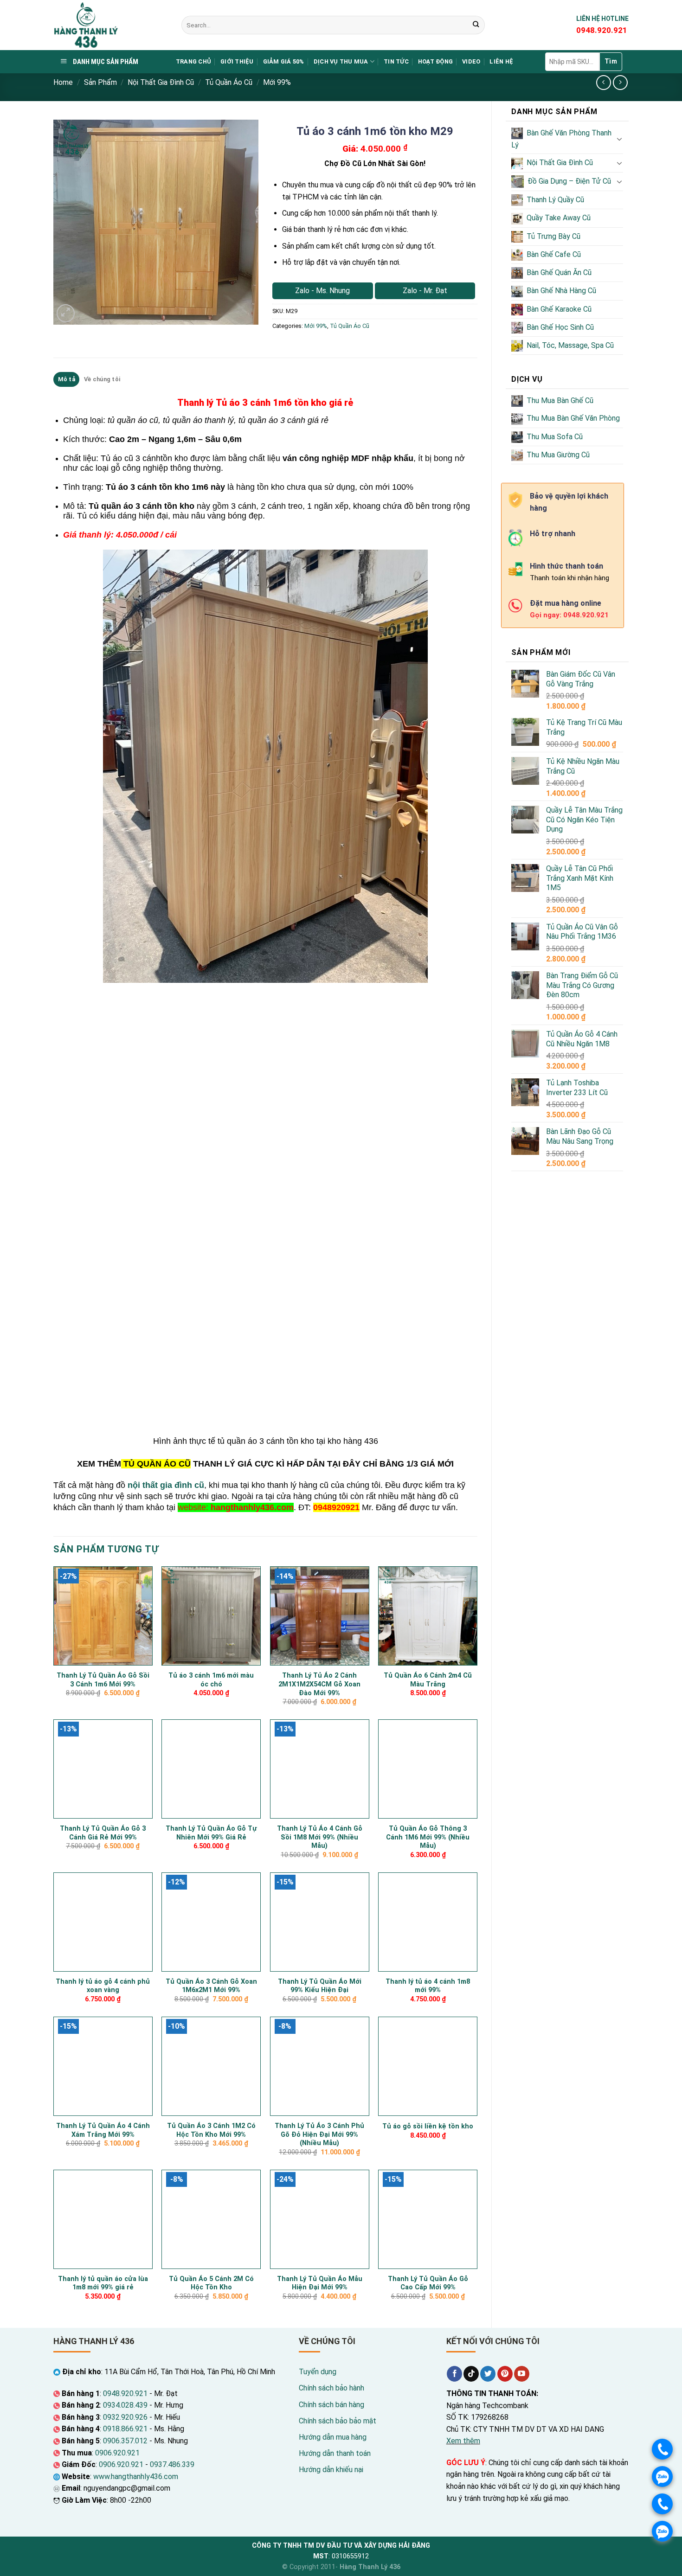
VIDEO (471, 61)
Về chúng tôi (102, 379)
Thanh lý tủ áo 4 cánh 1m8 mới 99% (428, 1986)
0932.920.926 (125, 2417)
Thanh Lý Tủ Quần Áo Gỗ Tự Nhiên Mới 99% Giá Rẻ (211, 1833)
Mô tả (67, 379)
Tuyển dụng (318, 2372)
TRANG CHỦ (193, 61)
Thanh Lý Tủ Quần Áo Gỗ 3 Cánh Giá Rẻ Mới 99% (103, 1833)
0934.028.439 (125, 2405)
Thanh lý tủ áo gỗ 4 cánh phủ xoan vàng (103, 1986)
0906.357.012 (125, 2441)
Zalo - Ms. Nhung (322, 291)
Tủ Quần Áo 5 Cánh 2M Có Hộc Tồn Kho (211, 2283)
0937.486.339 (172, 2464)
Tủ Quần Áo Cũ (229, 82)
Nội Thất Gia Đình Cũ (161, 82)
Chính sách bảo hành (331, 2388)
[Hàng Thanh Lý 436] (110, 25)
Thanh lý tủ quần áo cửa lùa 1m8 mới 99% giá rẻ (103, 2283)
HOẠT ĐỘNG (435, 61)
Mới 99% (277, 82)
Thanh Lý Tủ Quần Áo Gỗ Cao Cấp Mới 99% (428, 2283)
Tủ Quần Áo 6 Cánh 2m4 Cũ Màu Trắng (428, 1680)
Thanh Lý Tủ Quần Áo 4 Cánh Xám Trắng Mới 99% (103, 2130)
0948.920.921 (125, 2393)
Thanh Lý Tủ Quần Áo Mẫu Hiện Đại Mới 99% (320, 2283)
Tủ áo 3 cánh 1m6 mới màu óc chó (211, 1680)
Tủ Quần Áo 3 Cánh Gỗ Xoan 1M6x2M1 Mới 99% (211, 1986)
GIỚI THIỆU (237, 61)
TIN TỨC (396, 61)
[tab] (66, 379)
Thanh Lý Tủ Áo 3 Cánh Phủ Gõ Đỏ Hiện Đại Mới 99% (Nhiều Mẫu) (319, 2134)
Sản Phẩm (100, 82)
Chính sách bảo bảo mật (338, 2421)
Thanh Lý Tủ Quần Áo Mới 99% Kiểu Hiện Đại (320, 1986)
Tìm (611, 61)
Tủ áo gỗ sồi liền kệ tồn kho (428, 2126)
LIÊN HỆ (501, 61)
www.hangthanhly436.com (136, 2477)
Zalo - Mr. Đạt (425, 291)
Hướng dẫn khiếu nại (331, 2470)
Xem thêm (463, 2441)
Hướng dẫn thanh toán (335, 2453)
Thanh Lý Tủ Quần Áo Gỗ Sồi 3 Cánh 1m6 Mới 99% (103, 1680)
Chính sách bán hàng (331, 2405)
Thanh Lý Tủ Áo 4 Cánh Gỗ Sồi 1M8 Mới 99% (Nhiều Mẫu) (320, 1837)
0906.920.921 (117, 2453)
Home (63, 82)
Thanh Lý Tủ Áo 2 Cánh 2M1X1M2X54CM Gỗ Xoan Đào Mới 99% (319, 1684)
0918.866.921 (125, 2429)
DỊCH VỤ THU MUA (341, 61)
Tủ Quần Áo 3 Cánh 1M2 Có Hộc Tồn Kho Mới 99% (211, 2130)
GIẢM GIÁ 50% (284, 61)
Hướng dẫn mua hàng (333, 2437)
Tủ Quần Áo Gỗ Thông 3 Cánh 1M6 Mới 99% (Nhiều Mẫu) (428, 1837)
